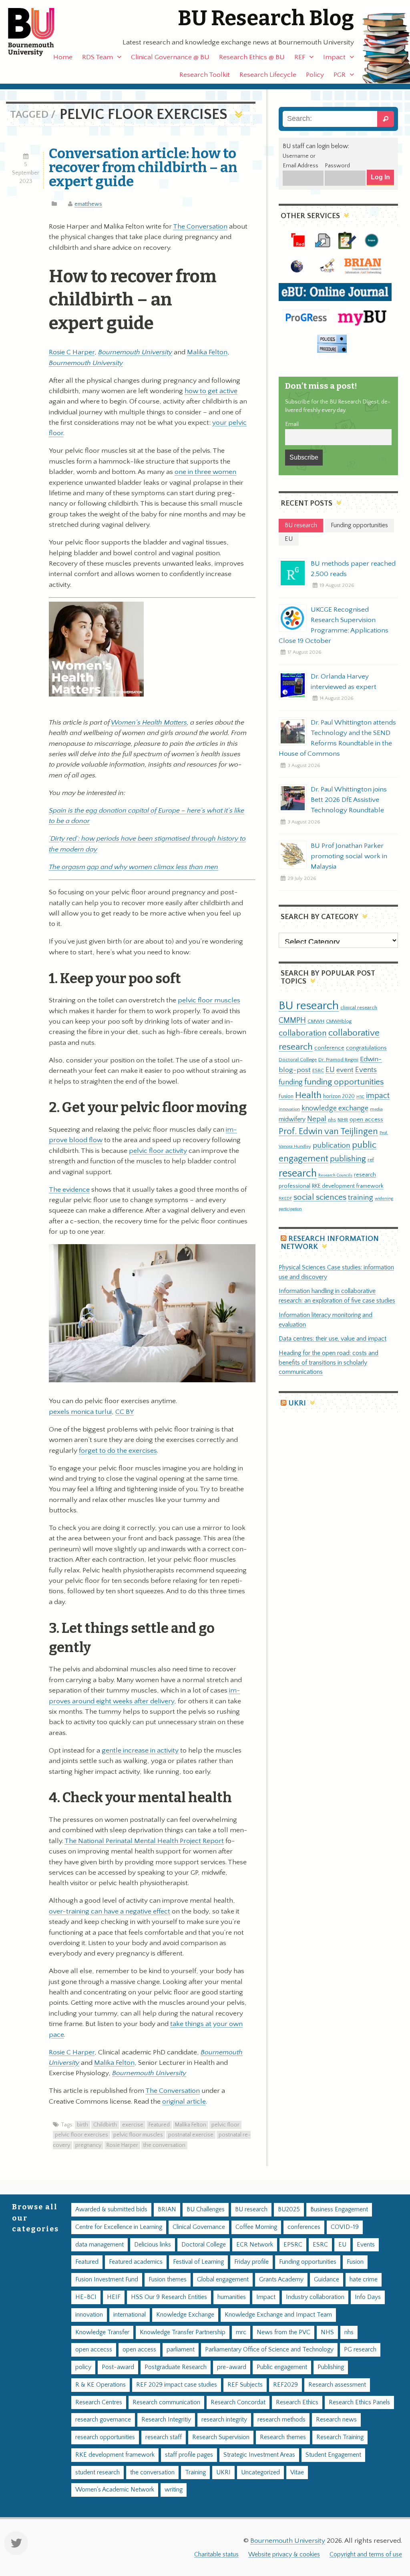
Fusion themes (168, 2280)
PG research (360, 2350)
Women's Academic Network (115, 2490)
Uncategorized (260, 2473)
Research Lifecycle (268, 75)
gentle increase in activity (140, 1751)
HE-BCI (86, 2297)
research (298, 1174)
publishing (348, 1159)
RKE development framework (348, 1186)
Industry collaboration (315, 2297)
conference (329, 1048)
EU (330, 1070)
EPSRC (293, 2245)
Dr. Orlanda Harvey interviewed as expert (344, 682)
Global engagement (223, 2280)
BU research (309, 1006)
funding (291, 1082)
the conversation (164, 2145)
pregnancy (88, 2145)
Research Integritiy (166, 2420)
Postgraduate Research (176, 2367)
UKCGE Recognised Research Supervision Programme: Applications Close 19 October (334, 625)
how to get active (211, 391)
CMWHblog (339, 1021)
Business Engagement (339, 2210)
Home (63, 57)
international (130, 2315)
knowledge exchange (335, 1108)
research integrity (224, 2420)
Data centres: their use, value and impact (333, 1339)
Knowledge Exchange (185, 2315)
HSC (360, 1097)
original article (184, 2102)
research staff (164, 2437)
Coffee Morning (256, 2227)
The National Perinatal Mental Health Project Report (144, 1841)
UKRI (297, 1403)
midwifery (292, 1119)
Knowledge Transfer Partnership (183, 2332)
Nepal (317, 1119)
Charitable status (216, 2555)
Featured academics (136, 2262)
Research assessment (337, 2385)
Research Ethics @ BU (252, 57)
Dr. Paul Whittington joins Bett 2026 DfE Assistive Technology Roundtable (349, 800)
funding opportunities (344, 1082)
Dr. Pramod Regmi (338, 1060)
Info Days (368, 2297)
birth (82, 2125)
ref (371, 1160)
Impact (334, 57)
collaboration (303, 1033)
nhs (332, 1120)
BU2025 (289, 2210)
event (345, 1070)
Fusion (286, 1096)
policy (83, 2367)
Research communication (166, 2402)
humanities (232, 2297)
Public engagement (282, 2367)
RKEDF (285, 1198)
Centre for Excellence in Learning (119, 2227)
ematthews (88, 204)
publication (332, 1145)
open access (366, 1119)
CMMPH (292, 1020)
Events (366, 1070)
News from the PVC (283, 2332)
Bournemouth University (38, 32)
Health (308, 1095)
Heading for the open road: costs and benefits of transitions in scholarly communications (329, 1363)
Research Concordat (238, 2402)
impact (378, 1096)
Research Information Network (330, 1243)
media (376, 1109)
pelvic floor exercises (81, 2135)
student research (97, 2473)
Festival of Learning (198, 2262)
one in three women (205, 472)
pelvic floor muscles (209, 1000)
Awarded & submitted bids (111, 2210)
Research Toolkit (205, 75)
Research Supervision (221, 2437)
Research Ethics (297, 2402)
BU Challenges (206, 2210)
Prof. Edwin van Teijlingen (328, 1131)
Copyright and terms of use (366, 2555)
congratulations (366, 1048)
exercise (133, 2125)
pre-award (232, 2367)
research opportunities (105, 2437)
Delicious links (153, 2245)
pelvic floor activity (158, 1151)
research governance (103, 2420)
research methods (281, 2420)
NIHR (343, 1120)
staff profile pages (189, 2455)
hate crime (364, 2280)
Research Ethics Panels (359, 2402)
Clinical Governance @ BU (170, 57)
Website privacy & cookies (284, 2555)
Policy (315, 75)
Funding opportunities (308, 2262)
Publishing (331, 2367)
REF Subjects (245, 2385)
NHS (327, 2332)
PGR (340, 75)
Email (292, 424)
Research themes (283, 2437)
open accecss (94, 2350)
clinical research (359, 1008)
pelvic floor (225, 2125)
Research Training (340, 2437)
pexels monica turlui (80, 1412)
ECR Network (255, 2245)
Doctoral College (298, 1060)
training (361, 1197)
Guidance (327, 2280)
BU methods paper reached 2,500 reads (353, 569)
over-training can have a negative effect (110, 1911)
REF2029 (285, 2385)
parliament (181, 2350)
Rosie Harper (122, 2145)
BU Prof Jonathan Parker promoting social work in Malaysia (349, 856)
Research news (336, 2420)
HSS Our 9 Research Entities (169, 2297)
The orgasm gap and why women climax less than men (134, 867)
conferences (304, 2227)
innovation (289, 1109)
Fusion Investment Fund (107, 2280)
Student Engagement (333, 2455)
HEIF (114, 2297)
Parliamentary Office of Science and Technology (269, 2350)
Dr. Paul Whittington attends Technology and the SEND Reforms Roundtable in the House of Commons (337, 738)
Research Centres (99, 2402)
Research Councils (335, 1175)
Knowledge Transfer (102, 2332)
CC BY (125, 1412)
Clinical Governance (199, 2227)
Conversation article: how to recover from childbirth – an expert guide (143, 167)
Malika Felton (207, 352)
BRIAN (167, 2210)
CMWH (316, 1021)
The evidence (69, 1190)
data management (99, 2245)
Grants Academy (281, 2280)
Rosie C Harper (72, 352)
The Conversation (200, 227)
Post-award (118, 2367)
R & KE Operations (100, 2385)
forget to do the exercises (118, 1451)
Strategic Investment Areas (259, 2455)
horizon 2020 (339, 1096)
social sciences (320, 1197)
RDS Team (97, 57)
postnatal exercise (191, 2135)
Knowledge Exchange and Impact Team (278, 2315)
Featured (159, 2125)
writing (174, 2490)
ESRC (318, 1070)
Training (195, 2473)
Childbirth (105, 2125)
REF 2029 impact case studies (177, 2385)
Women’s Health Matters (149, 723)
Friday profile (251, 2262)
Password (337, 166)
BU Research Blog (266, 18)
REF (300, 57)
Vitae (297, 2473)
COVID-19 (345, 2227)
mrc (241, 2332)
